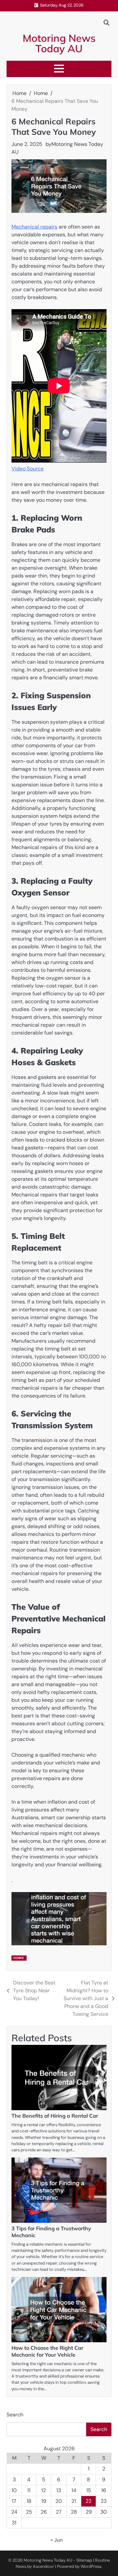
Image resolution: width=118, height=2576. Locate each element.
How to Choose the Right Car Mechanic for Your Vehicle (47, 2351)
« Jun (57, 2540)
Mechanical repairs (34, 227)
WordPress (91, 2566)
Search (15, 2415)
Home (19, 1958)
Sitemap (84, 2560)
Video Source (28, 469)
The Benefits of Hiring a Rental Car (55, 2116)
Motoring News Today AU (59, 43)
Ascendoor (43, 2566)
